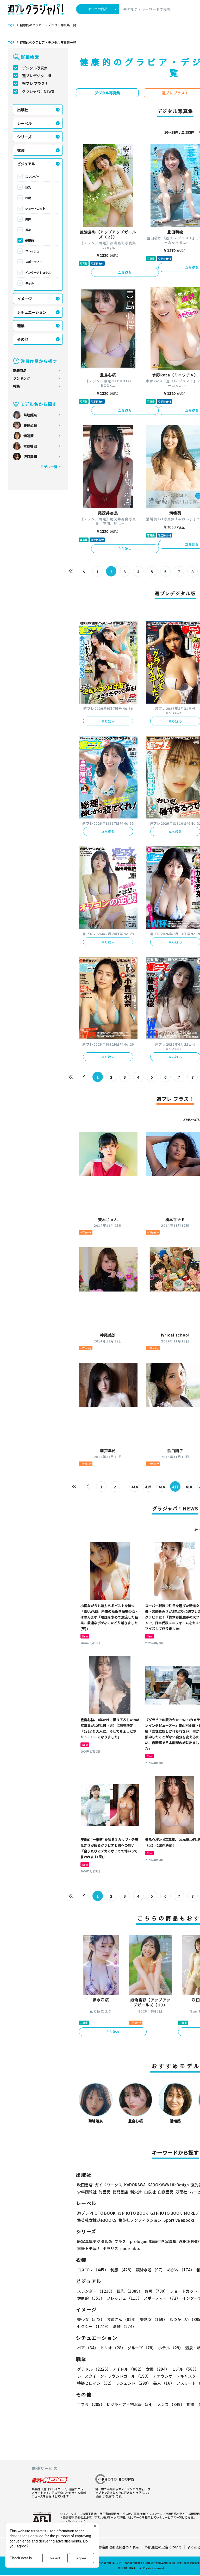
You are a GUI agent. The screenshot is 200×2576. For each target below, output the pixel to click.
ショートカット (35, 208)
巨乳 (28, 187)
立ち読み (125, 272)
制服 (122, 2270)
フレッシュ (32, 251)
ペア (88, 2348)
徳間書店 (120, 2192)
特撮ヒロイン (95, 2383)
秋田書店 (85, 2185)
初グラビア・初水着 (131, 2404)
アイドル (128, 2369)
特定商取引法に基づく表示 (119, 2547)
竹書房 (105, 2192)
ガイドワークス (108, 2185)
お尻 (28, 198)
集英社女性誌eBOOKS (97, 2220)
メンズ (171, 2404)
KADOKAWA (135, 2185)
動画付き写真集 (163, 2241)
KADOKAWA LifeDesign (168, 2185)
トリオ (113, 2348)
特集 (16, 386)
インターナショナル (38, 272)
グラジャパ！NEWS (38, 91)
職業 (21, 326)
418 (189, 1487)
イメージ (24, 299)
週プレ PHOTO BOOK (96, 2213)
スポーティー (34, 262)
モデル (185, 2369)
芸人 (164, 2383)
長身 (28, 230)
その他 (23, 339)
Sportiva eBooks (179, 2220)
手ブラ (91, 2404)
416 (162, 1487)
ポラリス (110, 2248)
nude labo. (130, 2248)
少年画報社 (87, 2192)
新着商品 (20, 371)
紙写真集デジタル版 (95, 2241)
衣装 (21, 150)
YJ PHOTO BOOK (133, 2213)
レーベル (24, 123)
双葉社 (181, 2192)
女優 (158, 2369)
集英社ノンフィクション (140, 2220)
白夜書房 (166, 2192)
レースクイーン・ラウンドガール (114, 2376)
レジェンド (133, 2383)
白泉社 (150, 2192)
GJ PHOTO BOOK (166, 2213)
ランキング (21, 378)
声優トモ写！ (89, 2248)
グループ (142, 2348)
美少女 (91, 2319)
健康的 (30, 240)
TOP (11, 25)
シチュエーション (32, 312)
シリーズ (24, 137)
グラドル (94, 2369)
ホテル (171, 2348)
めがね (181, 2270)
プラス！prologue (131, 2241)
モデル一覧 (49, 467)
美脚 (28, 219)
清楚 (124, 2326)
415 (148, 1487)
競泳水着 (150, 2270)
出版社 (23, 110)
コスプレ (93, 2270)
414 (135, 1487)
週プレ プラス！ (35, 83)
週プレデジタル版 (37, 76)
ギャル (30, 283)
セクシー (94, 2326)
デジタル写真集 (35, 68)
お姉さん (122, 2319)
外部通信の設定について (163, 2547)
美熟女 (154, 2319)
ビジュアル (26, 164)
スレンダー (32, 176)
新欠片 (136, 2192)
